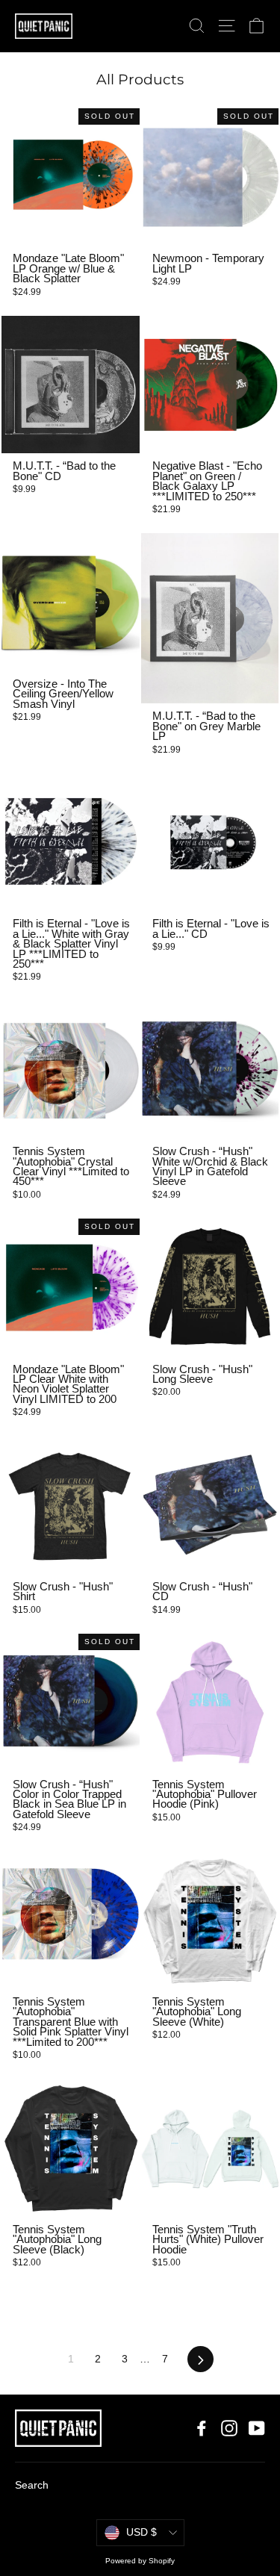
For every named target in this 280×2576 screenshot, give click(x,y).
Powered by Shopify (140, 2561)
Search (32, 2485)
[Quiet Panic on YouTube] (257, 2428)
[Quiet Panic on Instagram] (229, 2428)
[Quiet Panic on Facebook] (202, 2428)
